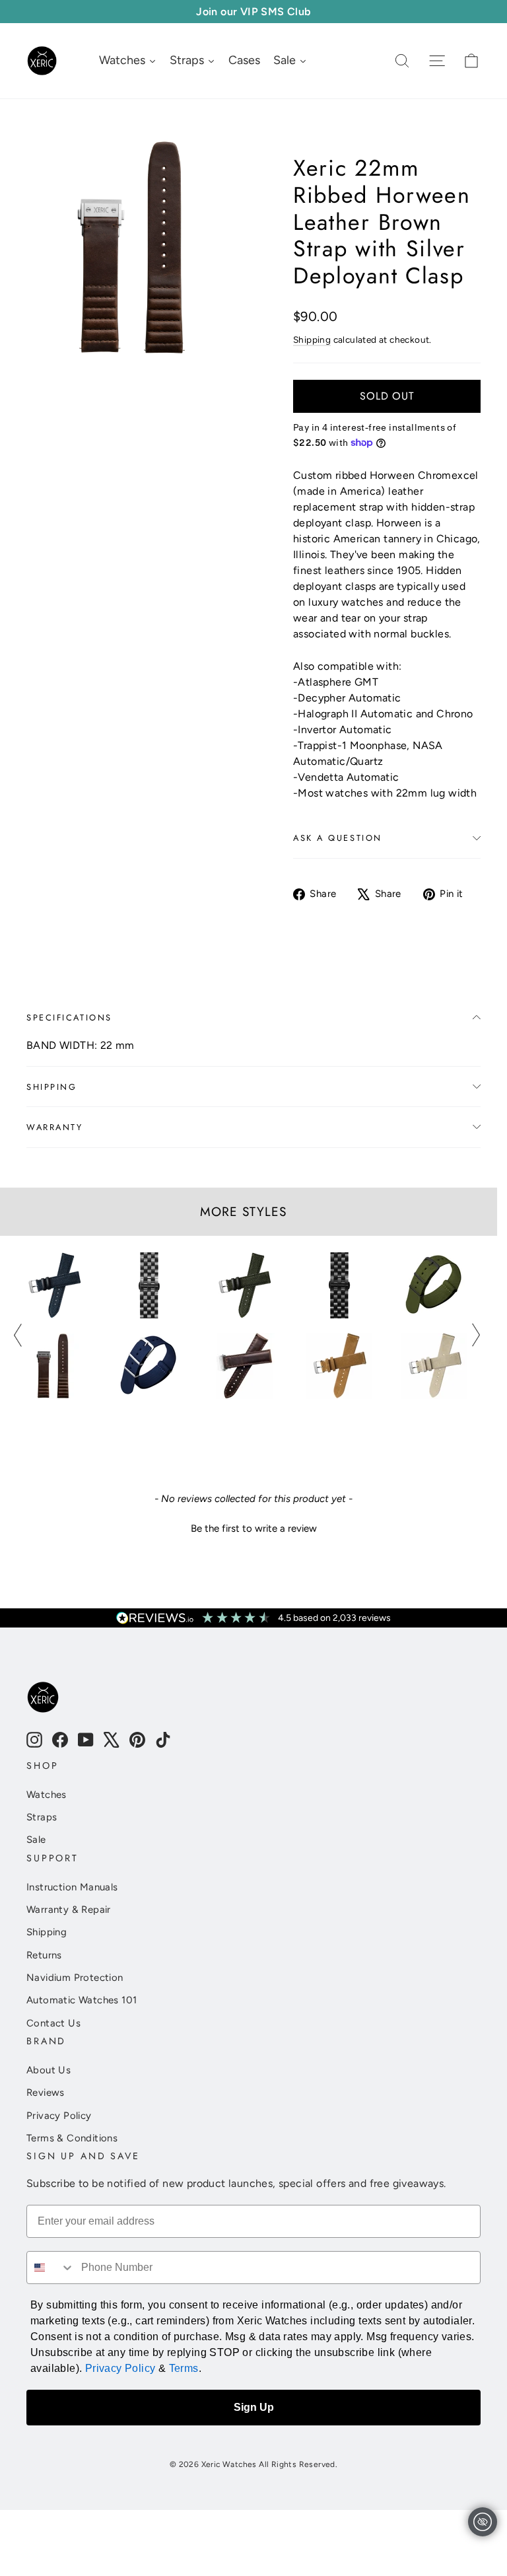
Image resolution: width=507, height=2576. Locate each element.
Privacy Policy (59, 2116)
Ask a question (338, 838)
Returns (44, 1955)
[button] (253, 1527)
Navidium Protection (75, 1978)
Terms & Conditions (72, 2138)
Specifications (69, 1018)
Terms (184, 2368)
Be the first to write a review (254, 1528)
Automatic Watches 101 (82, 2000)
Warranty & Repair (69, 1910)
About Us (49, 2070)
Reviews (46, 2093)
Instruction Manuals (72, 1887)
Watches (47, 1795)
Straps (42, 1817)
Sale (36, 1840)
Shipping (312, 340)
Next (476, 1335)
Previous (18, 1335)
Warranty (54, 1127)
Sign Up (254, 2407)
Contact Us (53, 2023)
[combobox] (51, 2268)
